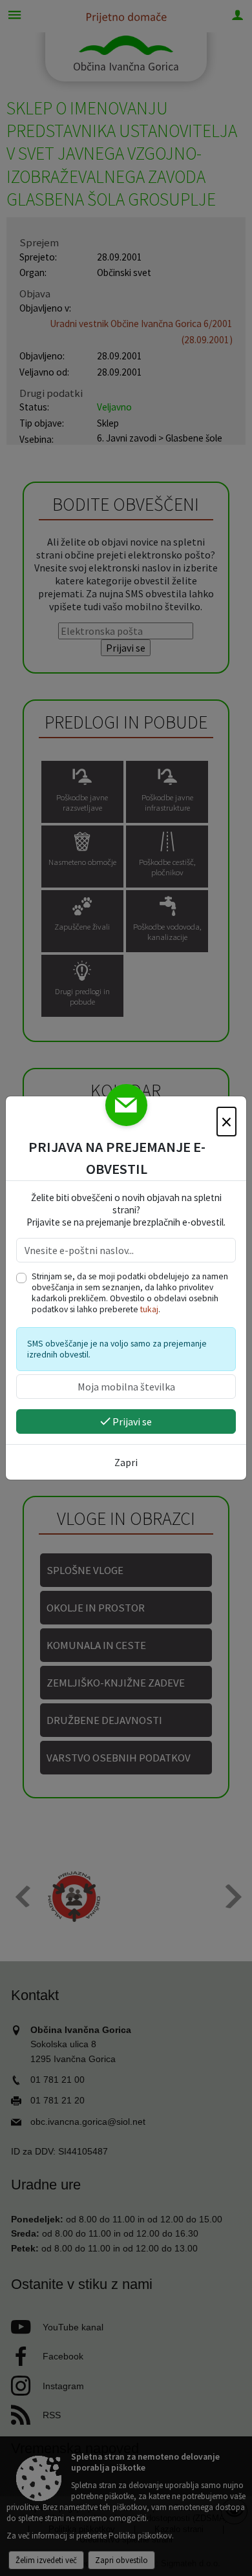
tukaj (149, 1309)
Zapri (126, 1462)
